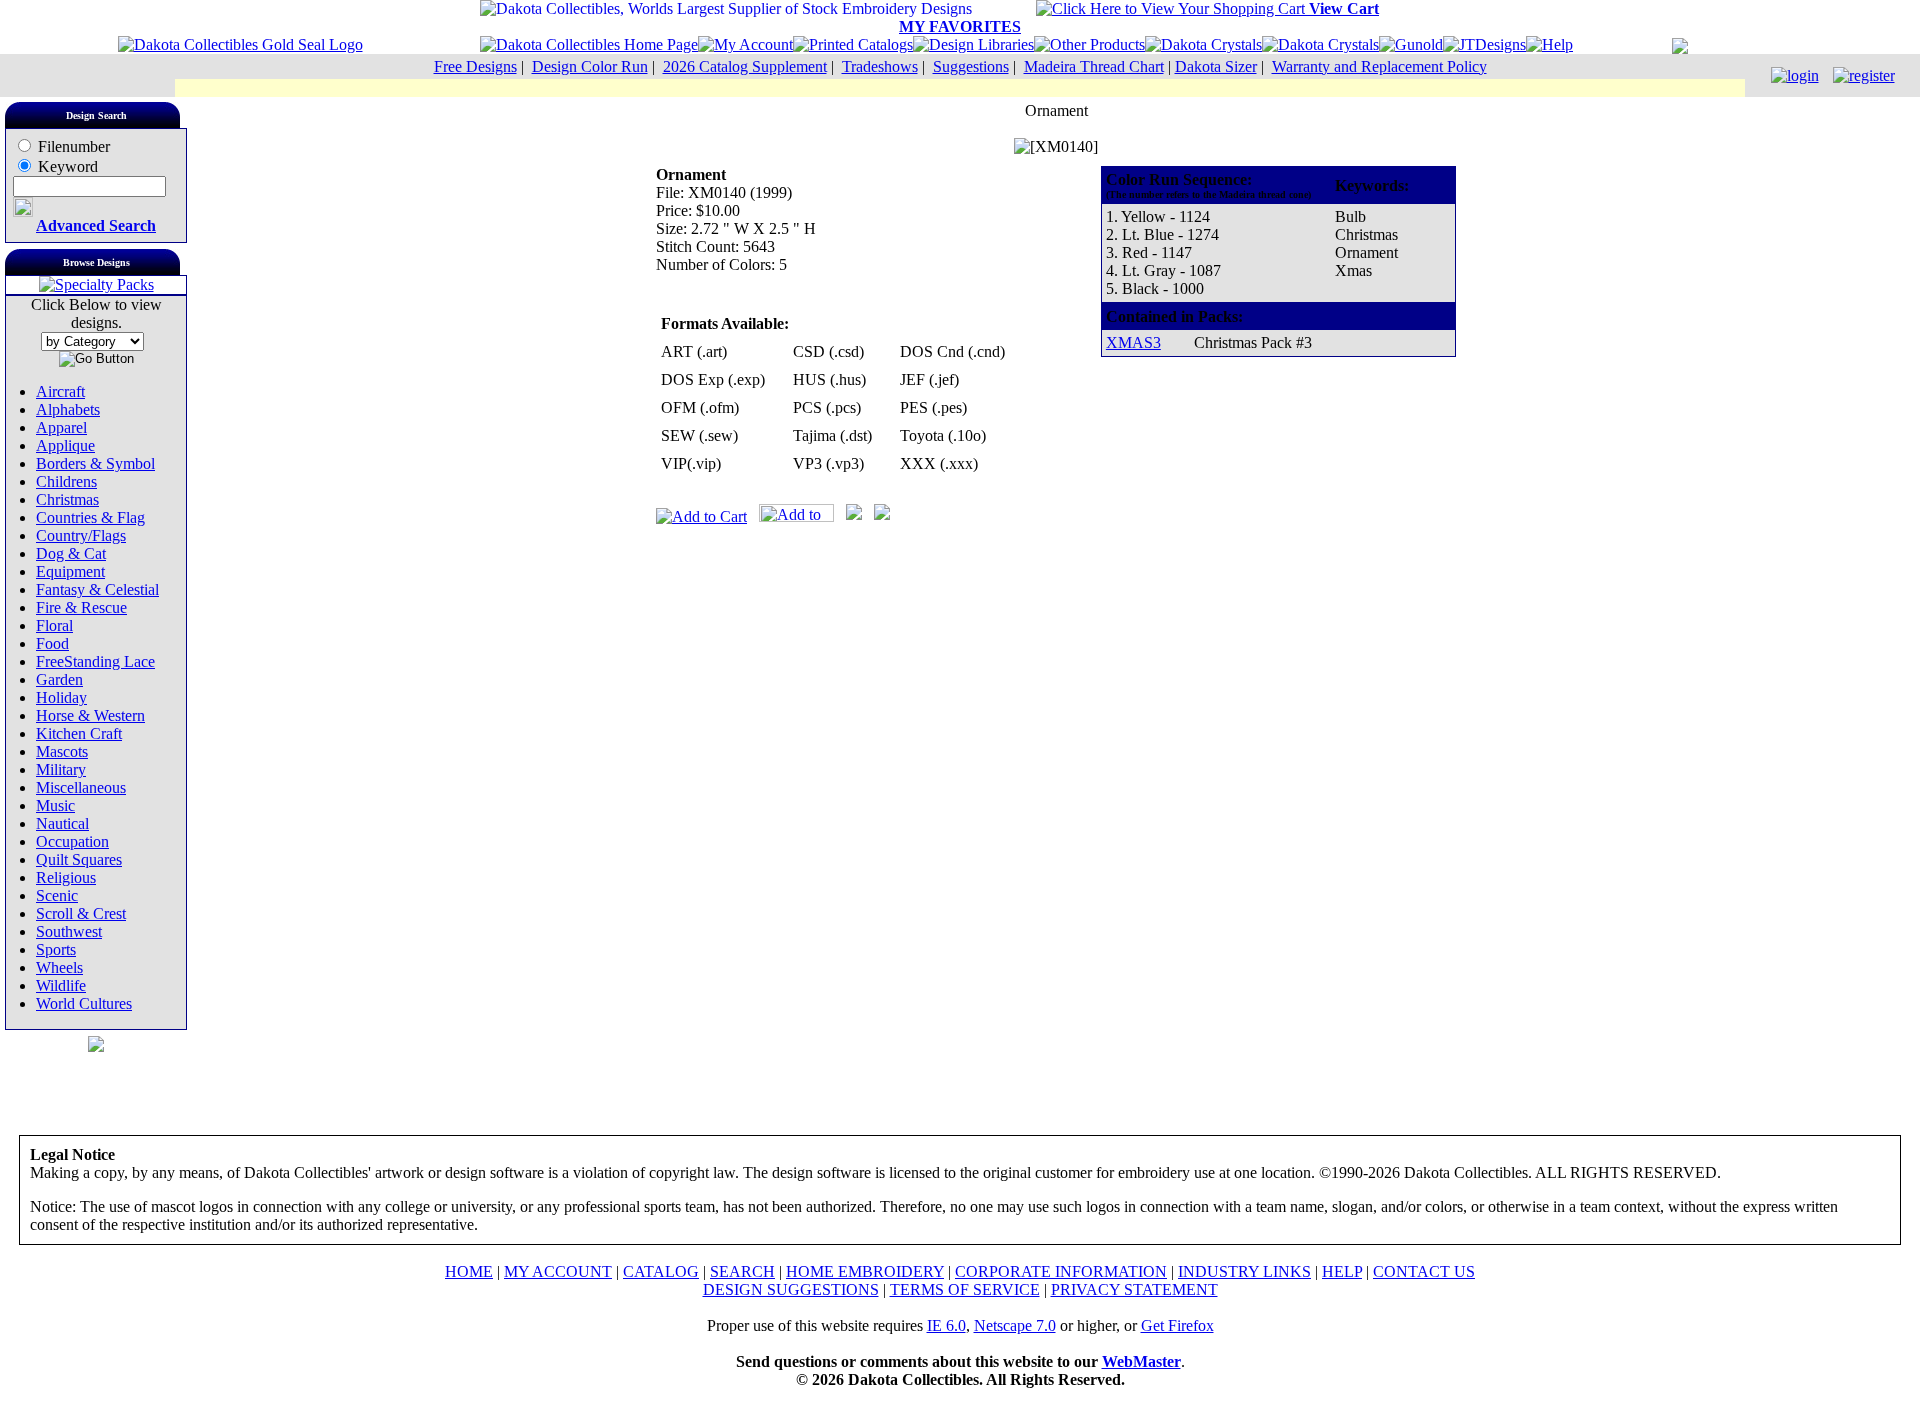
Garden (59, 679)
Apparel (61, 427)
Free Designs (475, 66)
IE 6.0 (946, 1325)
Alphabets (68, 409)
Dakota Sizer (1216, 66)
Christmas (67, 499)
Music (55, 805)
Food (52, 643)
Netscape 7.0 (1015, 1325)
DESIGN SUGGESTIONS (791, 1289)
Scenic (57, 895)
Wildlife (61, 985)
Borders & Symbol (95, 463)
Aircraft (60, 391)
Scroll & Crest (81, 913)
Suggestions (971, 66)
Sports (56, 949)
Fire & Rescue (81, 607)
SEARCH (742, 1271)
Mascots (62, 751)
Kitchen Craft (79, 733)
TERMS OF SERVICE (965, 1289)
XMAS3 (1133, 342)
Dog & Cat (71, 553)
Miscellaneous (81, 787)
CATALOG (661, 1271)
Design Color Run (590, 66)
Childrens (66, 481)
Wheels (59, 967)
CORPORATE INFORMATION (1061, 1271)
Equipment (70, 571)
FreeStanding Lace (95, 661)
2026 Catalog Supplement (745, 66)
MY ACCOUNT (558, 1271)
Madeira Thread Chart (1094, 66)
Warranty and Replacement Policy (1379, 66)
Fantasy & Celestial (97, 589)
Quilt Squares (79, 859)
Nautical (62, 823)
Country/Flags (81, 535)
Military (61, 769)
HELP (1342, 1271)
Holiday (61, 697)
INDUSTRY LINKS (1244, 1271)
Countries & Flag (90, 517)
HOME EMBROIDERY (865, 1271)
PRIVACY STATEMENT (1134, 1289)
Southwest (69, 931)
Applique (65, 445)
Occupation (72, 841)
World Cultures (84, 1003)
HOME (469, 1271)
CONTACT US (1424, 1271)
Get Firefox (1177, 1325)
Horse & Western (90, 715)
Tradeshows (880, 66)
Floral (54, 625)
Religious (66, 877)
